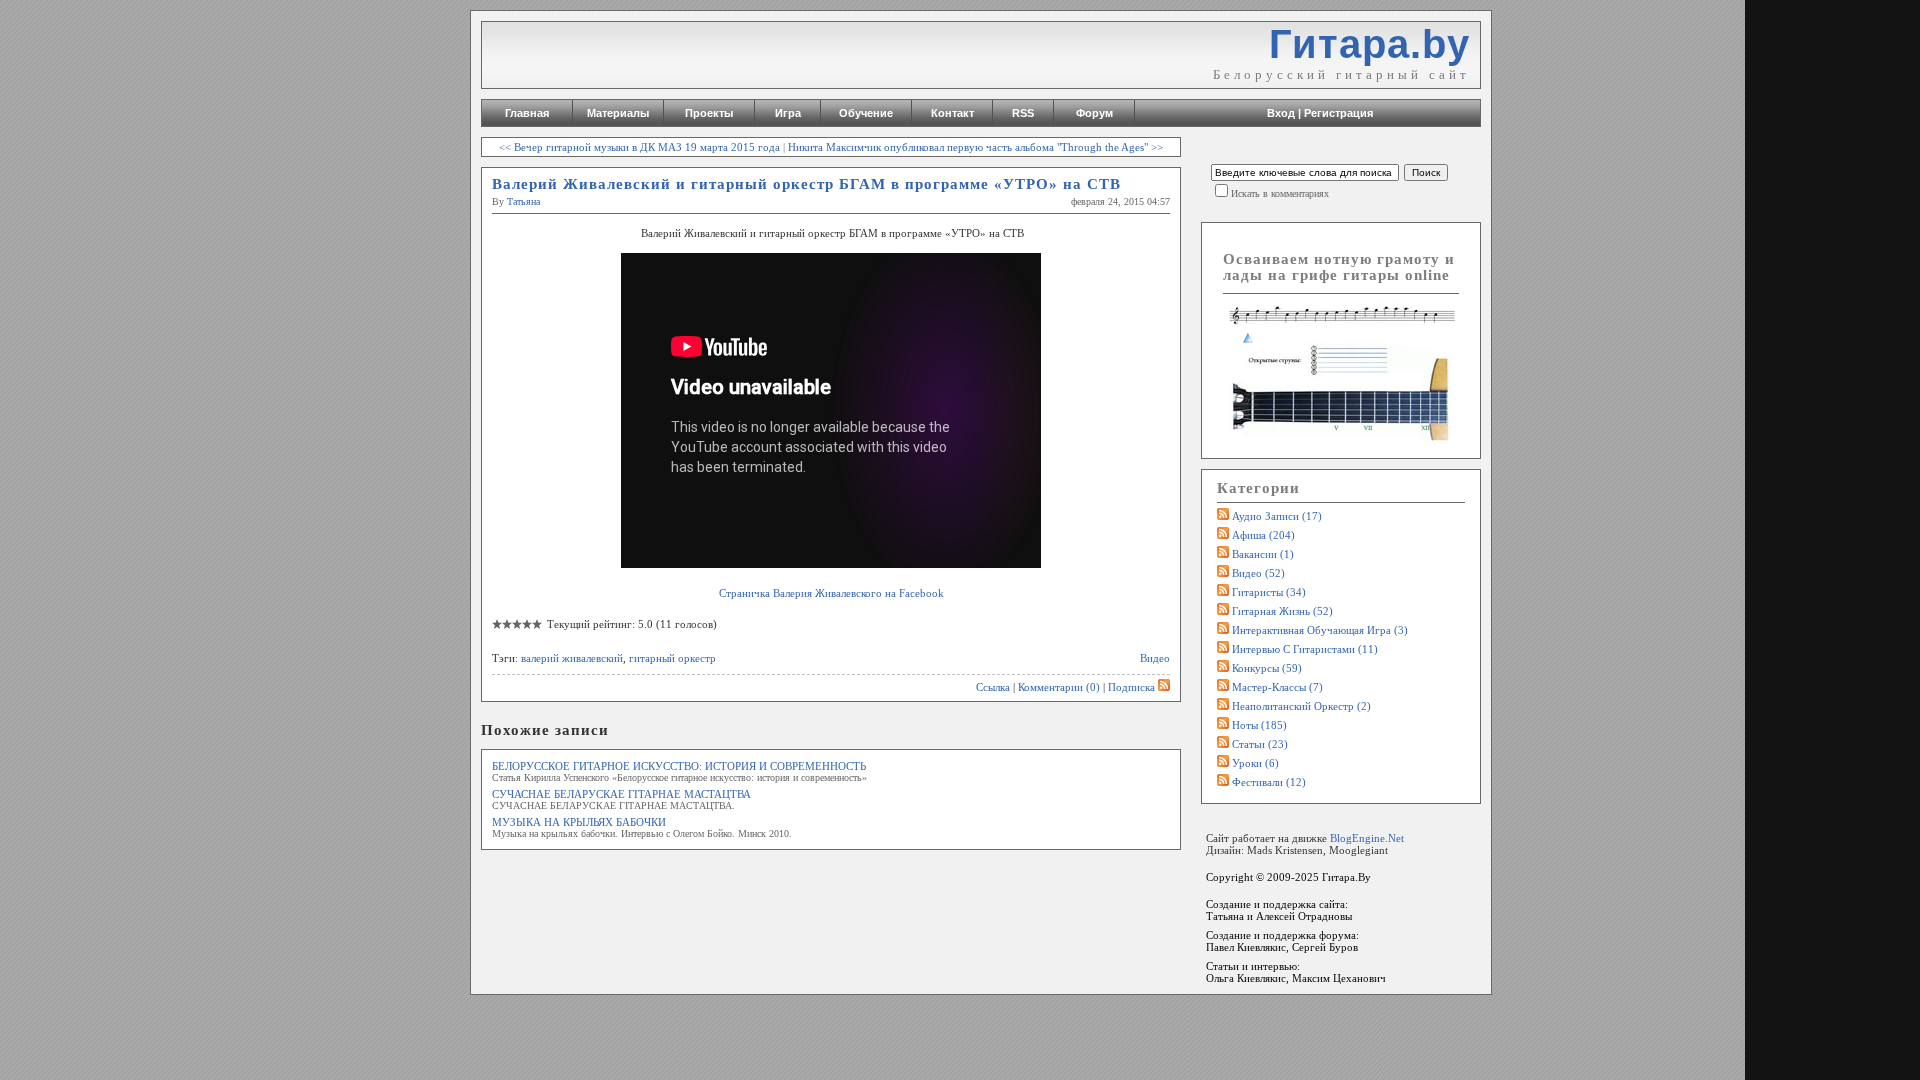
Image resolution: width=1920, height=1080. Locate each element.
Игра (788, 113)
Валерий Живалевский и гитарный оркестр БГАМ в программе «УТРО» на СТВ (806, 184)
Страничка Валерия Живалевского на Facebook (831, 593)
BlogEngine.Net (1367, 838)
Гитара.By (1346, 877)
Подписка (1131, 687)
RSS (1023, 113)
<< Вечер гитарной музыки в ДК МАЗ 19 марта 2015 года (639, 147)
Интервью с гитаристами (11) (1305, 649)
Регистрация (1338, 113)
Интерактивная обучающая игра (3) (1320, 630)
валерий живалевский (572, 658)
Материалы (618, 113)
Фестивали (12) (1269, 782)
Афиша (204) (1263, 535)
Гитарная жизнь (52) (1282, 611)
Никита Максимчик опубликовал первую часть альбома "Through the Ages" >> (975, 147)
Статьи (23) (1260, 744)
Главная (527, 113)
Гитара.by (1369, 44)
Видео (1155, 658)
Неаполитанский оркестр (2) (1301, 706)
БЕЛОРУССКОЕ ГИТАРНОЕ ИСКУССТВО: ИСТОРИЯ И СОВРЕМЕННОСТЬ (679, 766)
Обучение (866, 113)
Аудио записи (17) (1277, 516)
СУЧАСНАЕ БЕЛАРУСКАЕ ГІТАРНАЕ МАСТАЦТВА (621, 794)
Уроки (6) (1255, 763)
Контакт (952, 113)
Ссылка (993, 687)
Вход (1281, 113)
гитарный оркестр (672, 658)
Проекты (709, 113)
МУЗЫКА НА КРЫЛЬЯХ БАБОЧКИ (579, 822)
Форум (1094, 113)
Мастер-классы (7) (1277, 687)
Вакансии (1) (1263, 554)
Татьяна (523, 201)
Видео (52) (1258, 573)
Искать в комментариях (1280, 193)
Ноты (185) (1259, 725)
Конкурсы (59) (1267, 668)
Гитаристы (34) (1269, 592)
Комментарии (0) (1059, 687)
